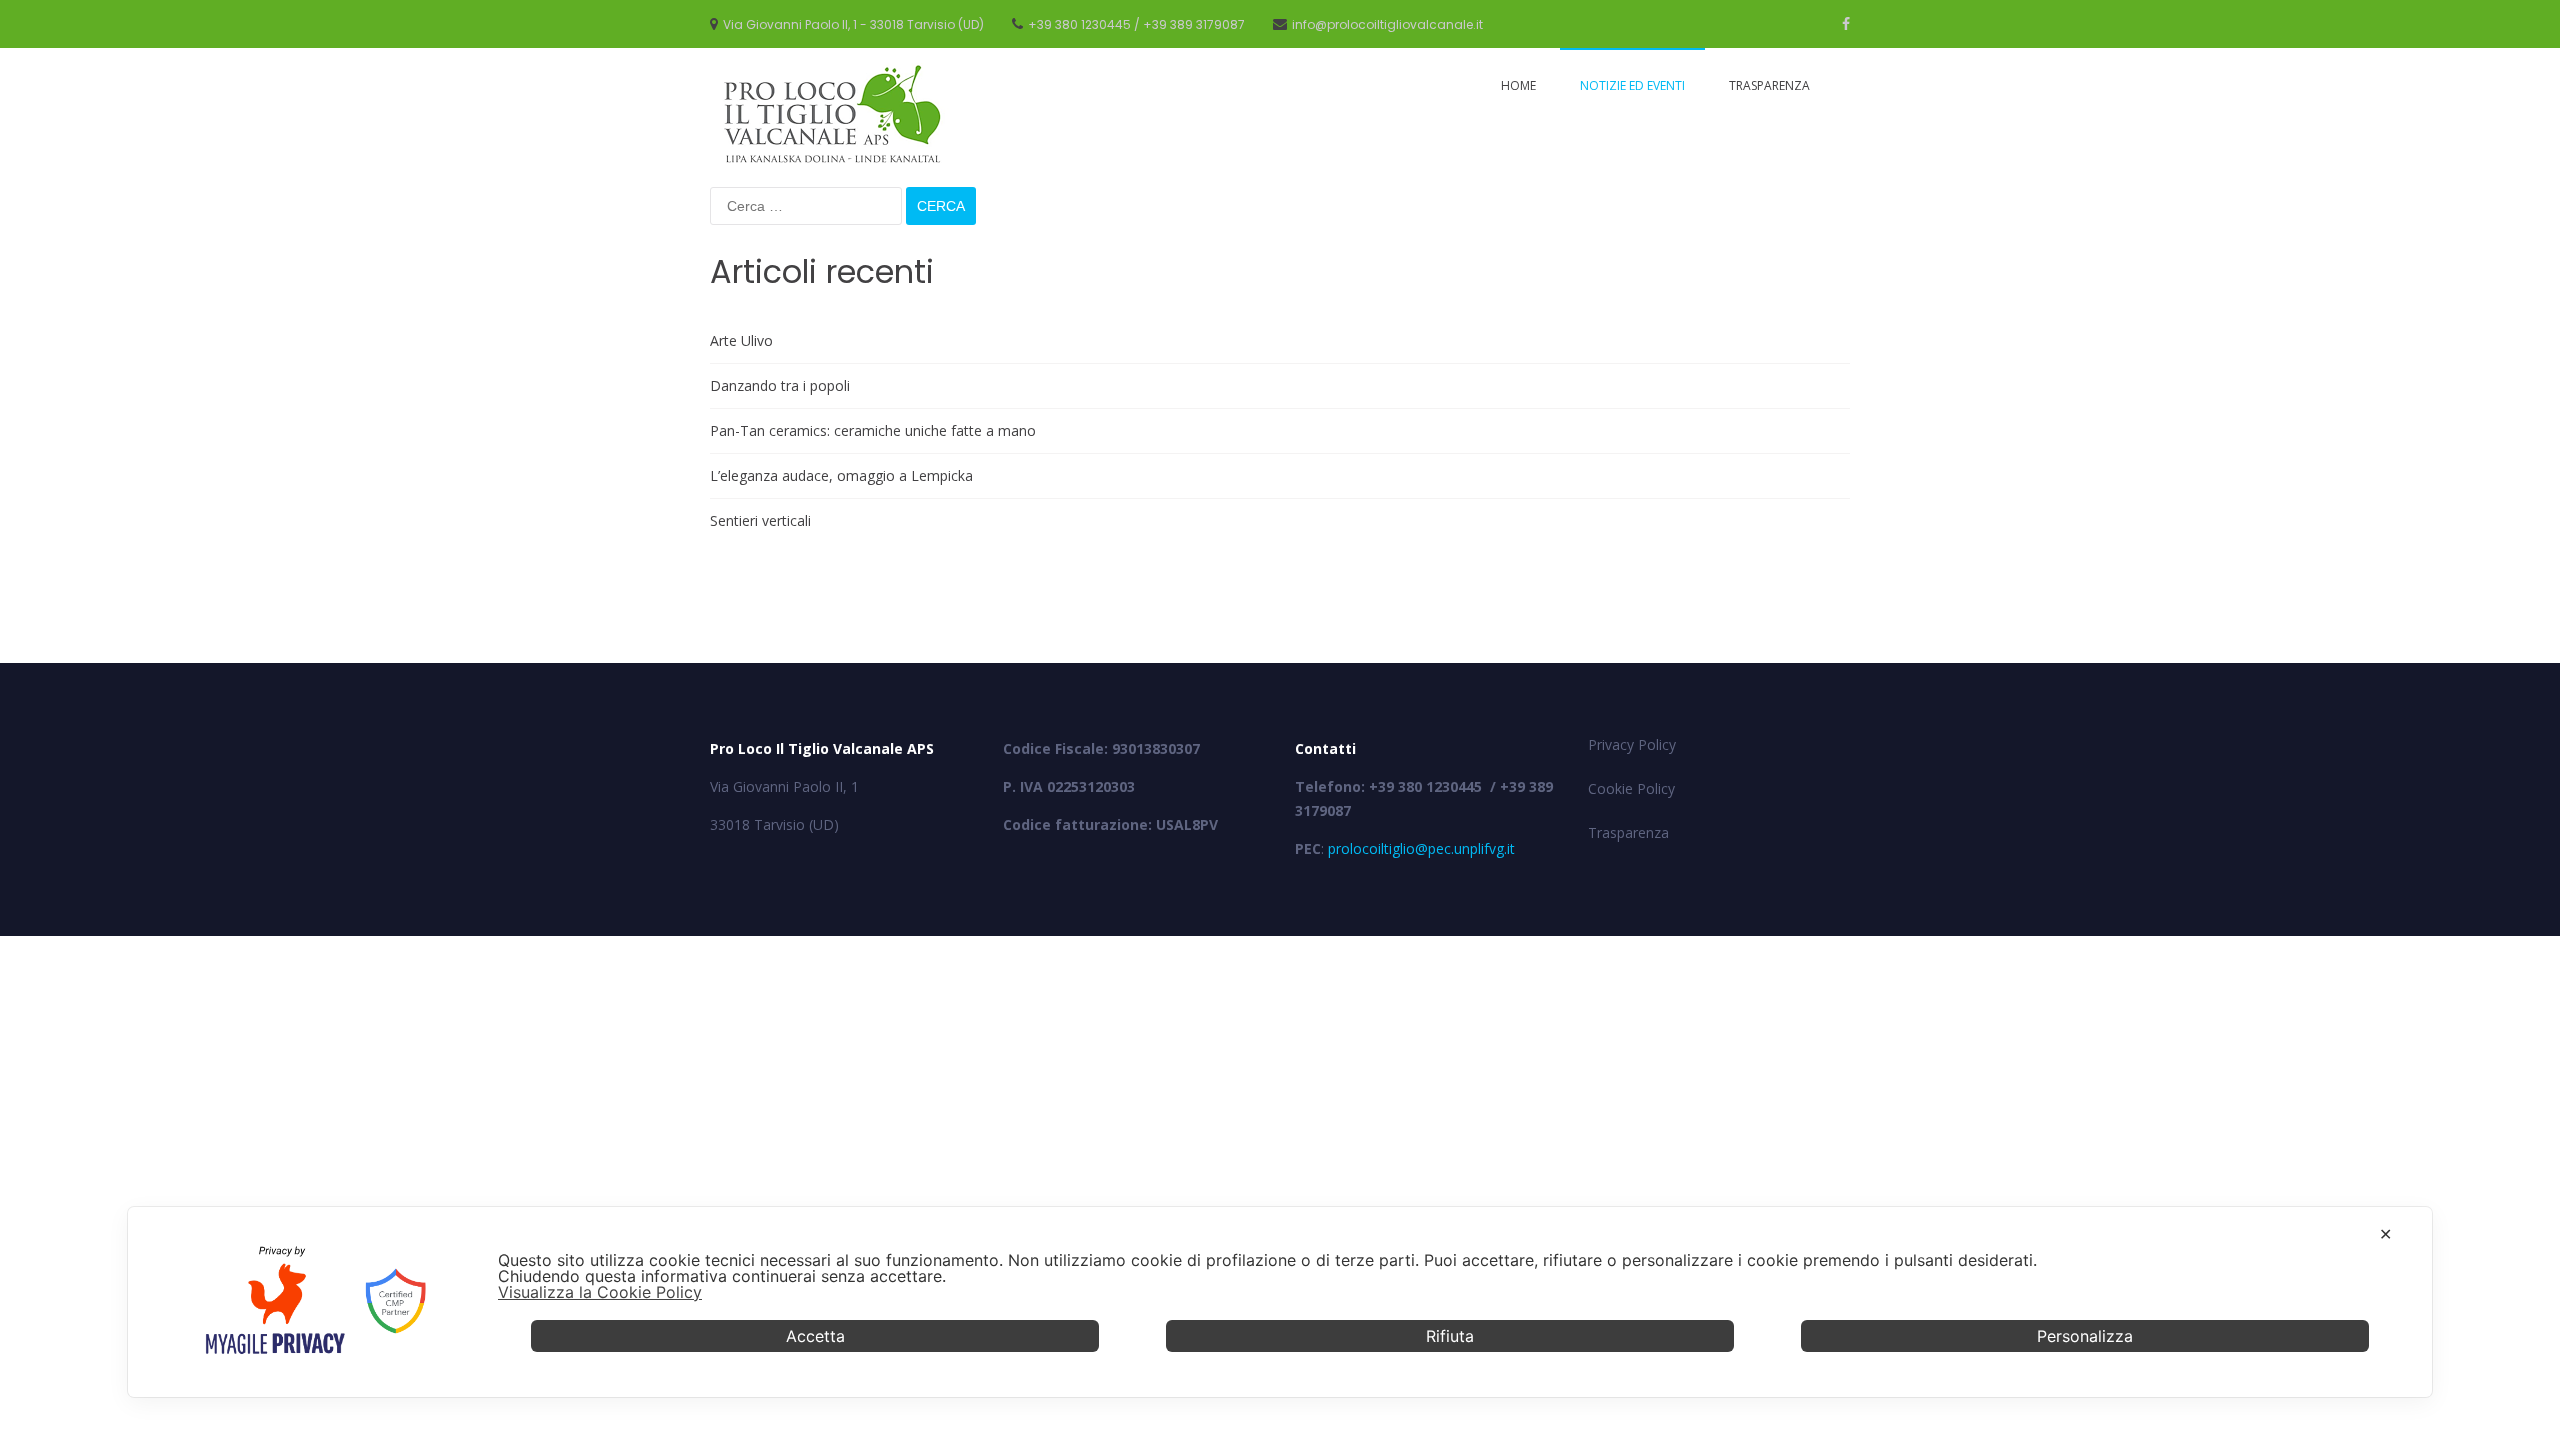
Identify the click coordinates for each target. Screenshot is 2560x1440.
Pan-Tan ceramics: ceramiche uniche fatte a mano (873, 430)
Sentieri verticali (760, 520)
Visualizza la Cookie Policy (600, 1292)
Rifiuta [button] (1450, 1336)
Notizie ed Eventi (1632, 85)
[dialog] (1280, 1302)
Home (1518, 85)
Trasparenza (1769, 85)
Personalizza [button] (2085, 1336)
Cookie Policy (1631, 788)
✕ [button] (2385, 1234)
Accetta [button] (815, 1336)
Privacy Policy (1632, 744)
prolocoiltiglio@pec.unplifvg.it (1421, 848)
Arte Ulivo (741, 340)
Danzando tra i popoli (780, 385)
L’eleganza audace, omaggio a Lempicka (841, 475)
